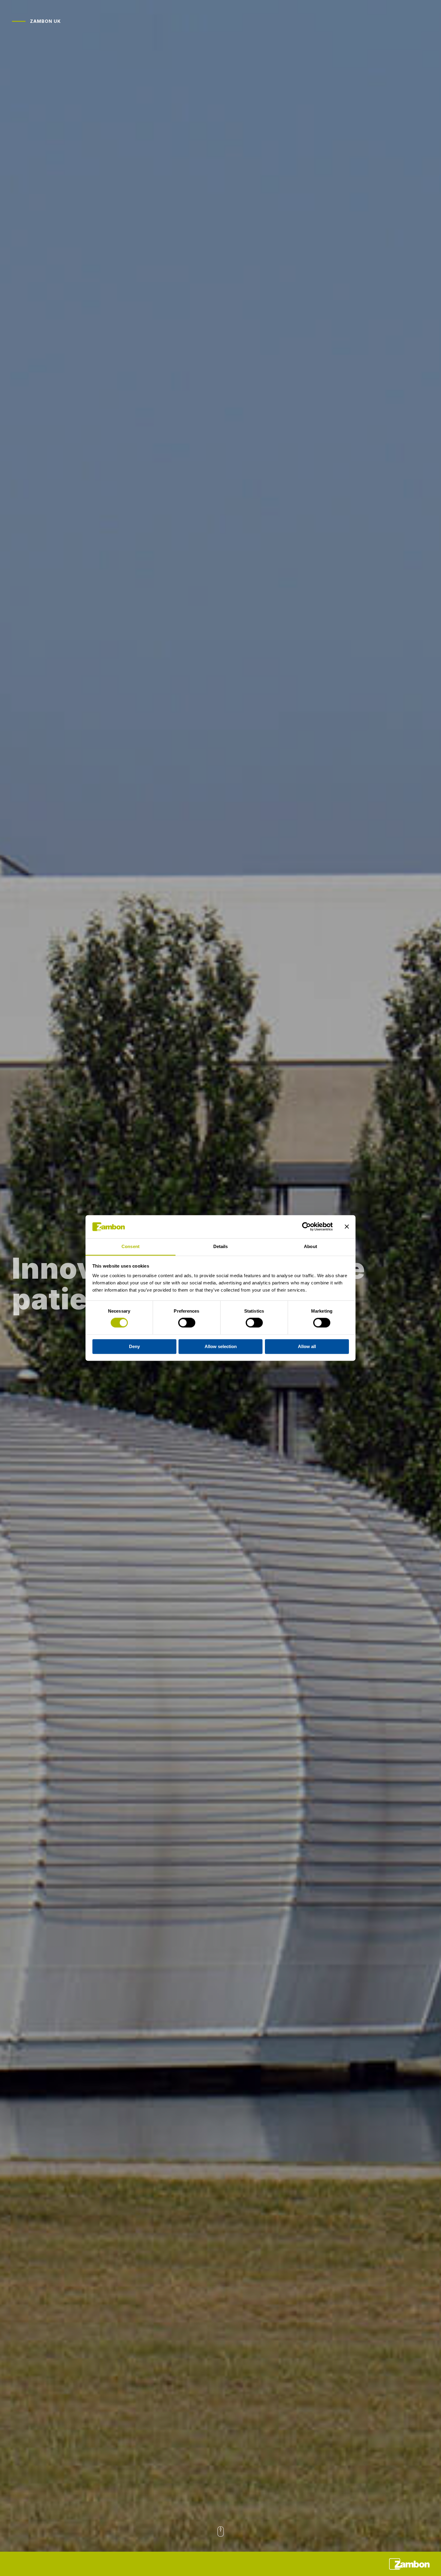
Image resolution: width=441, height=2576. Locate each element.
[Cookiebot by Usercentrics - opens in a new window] (306, 1227)
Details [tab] (221, 1246)
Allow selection (221, 1346)
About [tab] (310, 1246)
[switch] (187, 1323)
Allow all (307, 1346)
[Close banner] (347, 1227)
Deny (134, 1346)
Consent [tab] (130, 1246)
